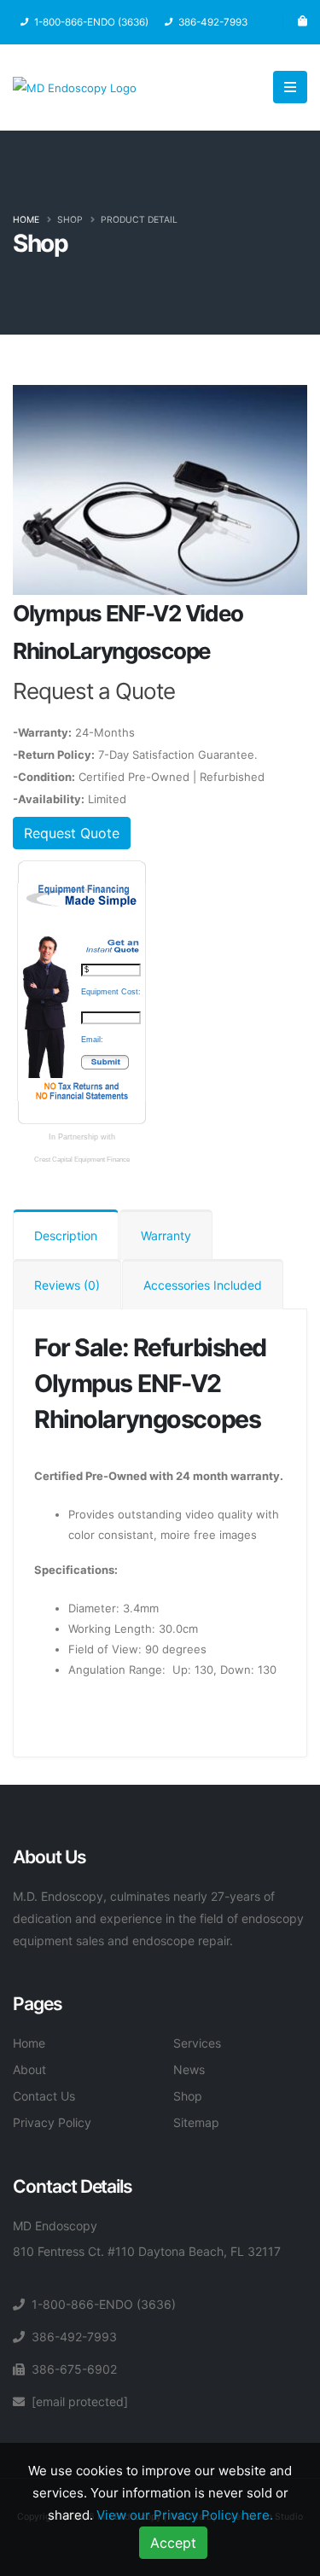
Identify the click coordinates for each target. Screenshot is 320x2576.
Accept (173, 2543)
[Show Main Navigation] (290, 87)
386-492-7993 (74, 2337)
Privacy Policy (52, 2122)
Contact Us (44, 2096)
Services (197, 2043)
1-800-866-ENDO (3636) (104, 2304)
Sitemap (196, 2122)
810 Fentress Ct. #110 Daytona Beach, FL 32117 (147, 2251)
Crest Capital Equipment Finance (82, 1160)
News (189, 2069)
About (29, 2069)
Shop (70, 220)
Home (26, 220)
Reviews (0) (67, 1285)
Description (66, 1236)
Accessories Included (203, 1285)
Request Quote (72, 833)
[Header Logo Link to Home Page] (75, 87)
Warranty (166, 1236)
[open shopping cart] (303, 22)
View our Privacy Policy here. (185, 2515)
